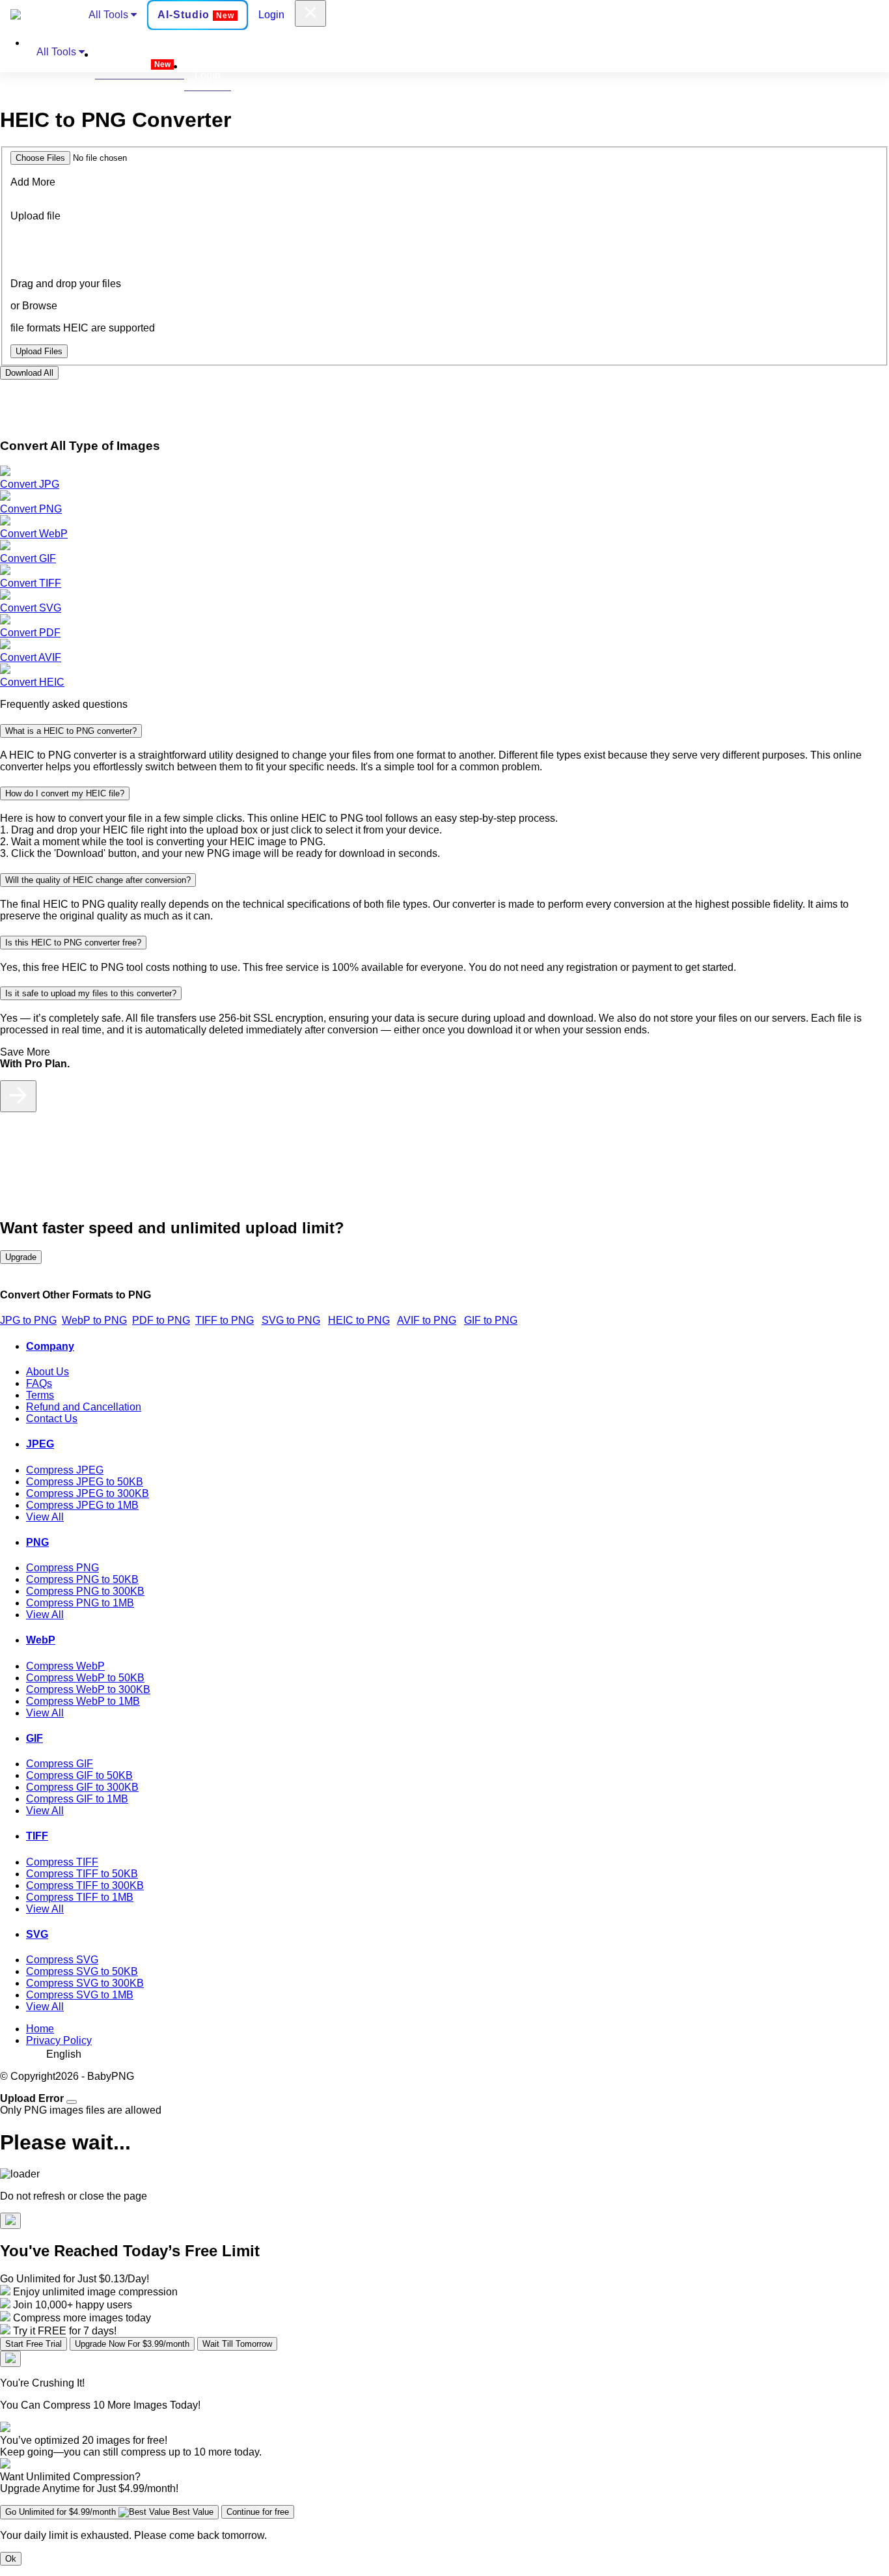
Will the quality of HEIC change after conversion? (98, 880)
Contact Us (52, 1419)
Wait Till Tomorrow (237, 2344)
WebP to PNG (94, 1320)
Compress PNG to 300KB (85, 1591)
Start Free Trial (34, 2344)
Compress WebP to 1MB (83, 1701)
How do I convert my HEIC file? (65, 793)
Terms (40, 1395)
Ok (11, 2559)
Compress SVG (62, 1960)
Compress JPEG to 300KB (88, 1493)
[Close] (72, 2102)
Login (271, 15)
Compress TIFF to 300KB (85, 1885)
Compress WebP (65, 1666)
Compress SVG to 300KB (85, 1983)
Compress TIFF (62, 1862)
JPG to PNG (28, 1320)
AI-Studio (196, 15)
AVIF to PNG (427, 1320)
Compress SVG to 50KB (82, 1971)
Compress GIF (60, 1764)
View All (45, 1517)
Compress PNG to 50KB (82, 1579)
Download (29, 373)
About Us (48, 1372)
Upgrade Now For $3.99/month (132, 2344)
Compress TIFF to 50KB (82, 1874)
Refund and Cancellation (84, 1407)
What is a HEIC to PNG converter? (71, 731)
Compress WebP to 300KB (88, 1689)
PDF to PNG (161, 1320)
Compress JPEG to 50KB (85, 1482)
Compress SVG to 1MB (80, 1995)
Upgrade (21, 1257)
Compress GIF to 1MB (77, 1799)
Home (40, 2029)
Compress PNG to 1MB (80, 1603)
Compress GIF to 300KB (82, 1787)
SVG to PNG (291, 1320)
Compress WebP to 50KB (85, 1678)
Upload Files (39, 351)
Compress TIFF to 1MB (80, 1897)
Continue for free (258, 2512)
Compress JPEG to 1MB (82, 1505)
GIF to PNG (491, 1320)
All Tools (110, 15)
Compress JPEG (65, 1470)
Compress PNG (62, 1568)
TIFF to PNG (225, 1320)
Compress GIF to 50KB (79, 1775)
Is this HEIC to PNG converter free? (73, 943)
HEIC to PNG (359, 1320)
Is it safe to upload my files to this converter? (91, 993)
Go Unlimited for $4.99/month (109, 2512)
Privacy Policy (59, 2040)
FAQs (39, 1383)
